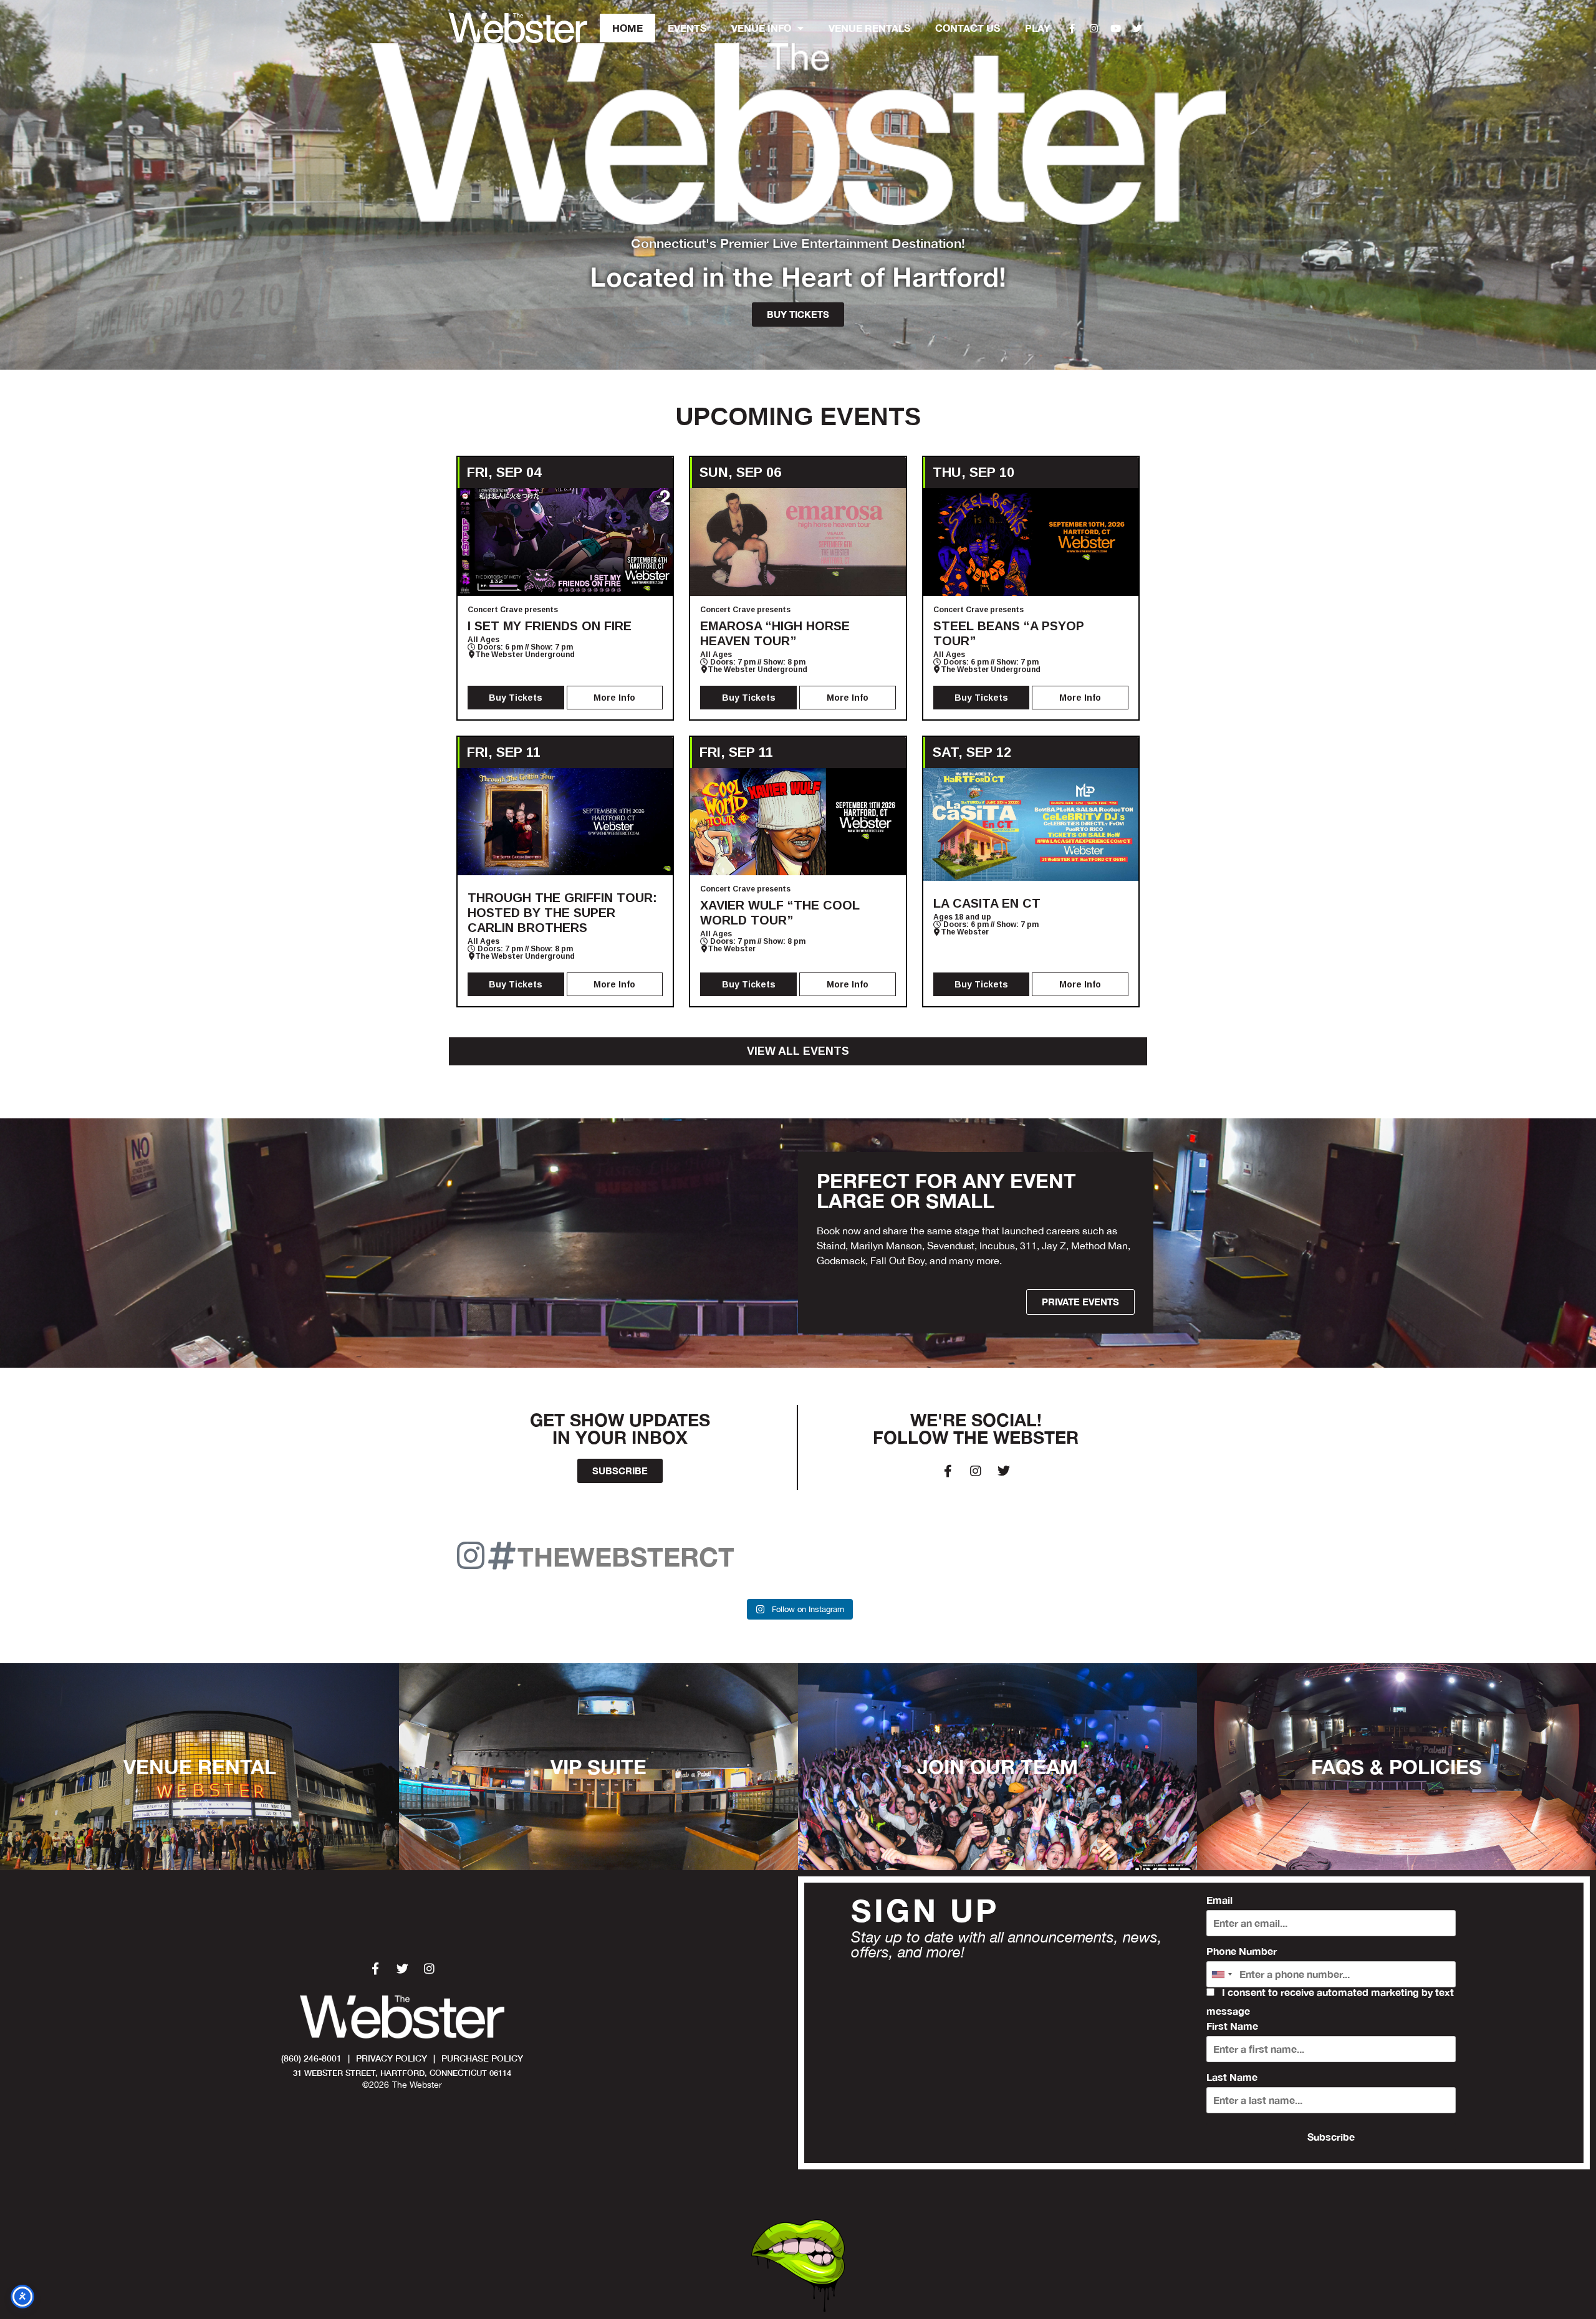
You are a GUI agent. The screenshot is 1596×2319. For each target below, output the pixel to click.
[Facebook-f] (1072, 28)
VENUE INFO (761, 28)
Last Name (1232, 2077)
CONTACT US (968, 28)
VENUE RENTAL (200, 1767)
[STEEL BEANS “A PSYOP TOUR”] (1031, 542)
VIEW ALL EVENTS (798, 1051)
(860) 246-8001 (311, 2058)
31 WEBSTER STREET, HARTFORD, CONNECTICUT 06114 (402, 2073)
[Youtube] (1116, 28)
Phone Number (1242, 1951)
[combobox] (1221, 1974)
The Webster (732, 949)
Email (1219, 1900)
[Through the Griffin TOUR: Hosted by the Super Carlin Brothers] (565, 822)
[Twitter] (1138, 28)
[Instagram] (1094, 28)
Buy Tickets (516, 698)
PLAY (1038, 28)
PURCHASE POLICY (482, 2058)
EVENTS (687, 28)
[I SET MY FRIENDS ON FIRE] (565, 542)
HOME (627, 28)
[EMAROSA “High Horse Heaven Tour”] (798, 542)
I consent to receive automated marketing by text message (1330, 2002)
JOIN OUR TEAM (997, 1767)
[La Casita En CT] (1031, 824)
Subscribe (1331, 2137)
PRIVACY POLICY (392, 2058)
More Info (614, 698)
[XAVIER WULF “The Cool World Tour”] (798, 822)
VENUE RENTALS (869, 28)
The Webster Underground (525, 655)
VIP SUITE (598, 1767)
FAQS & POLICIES (1396, 1767)
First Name (1232, 2026)
